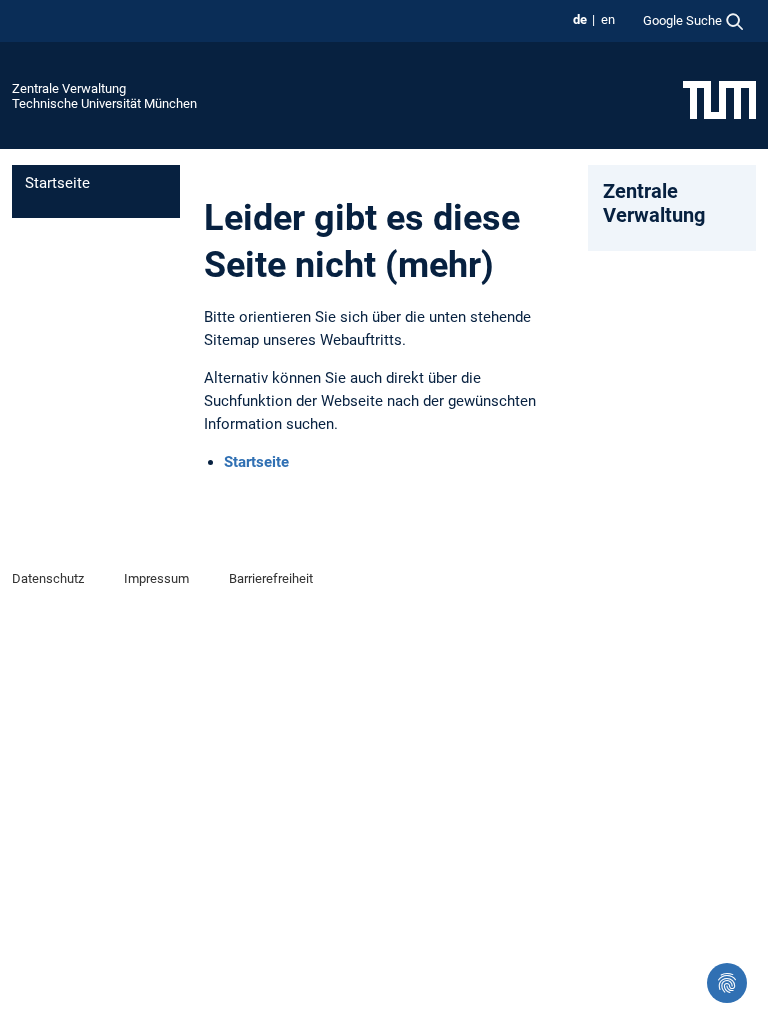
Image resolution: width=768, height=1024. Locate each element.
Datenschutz (48, 578)
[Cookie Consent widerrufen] (727, 983)
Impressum (156, 578)
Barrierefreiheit (271, 578)
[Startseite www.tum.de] (719, 99)
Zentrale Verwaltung (69, 88)
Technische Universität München (104, 103)
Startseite (57, 183)
